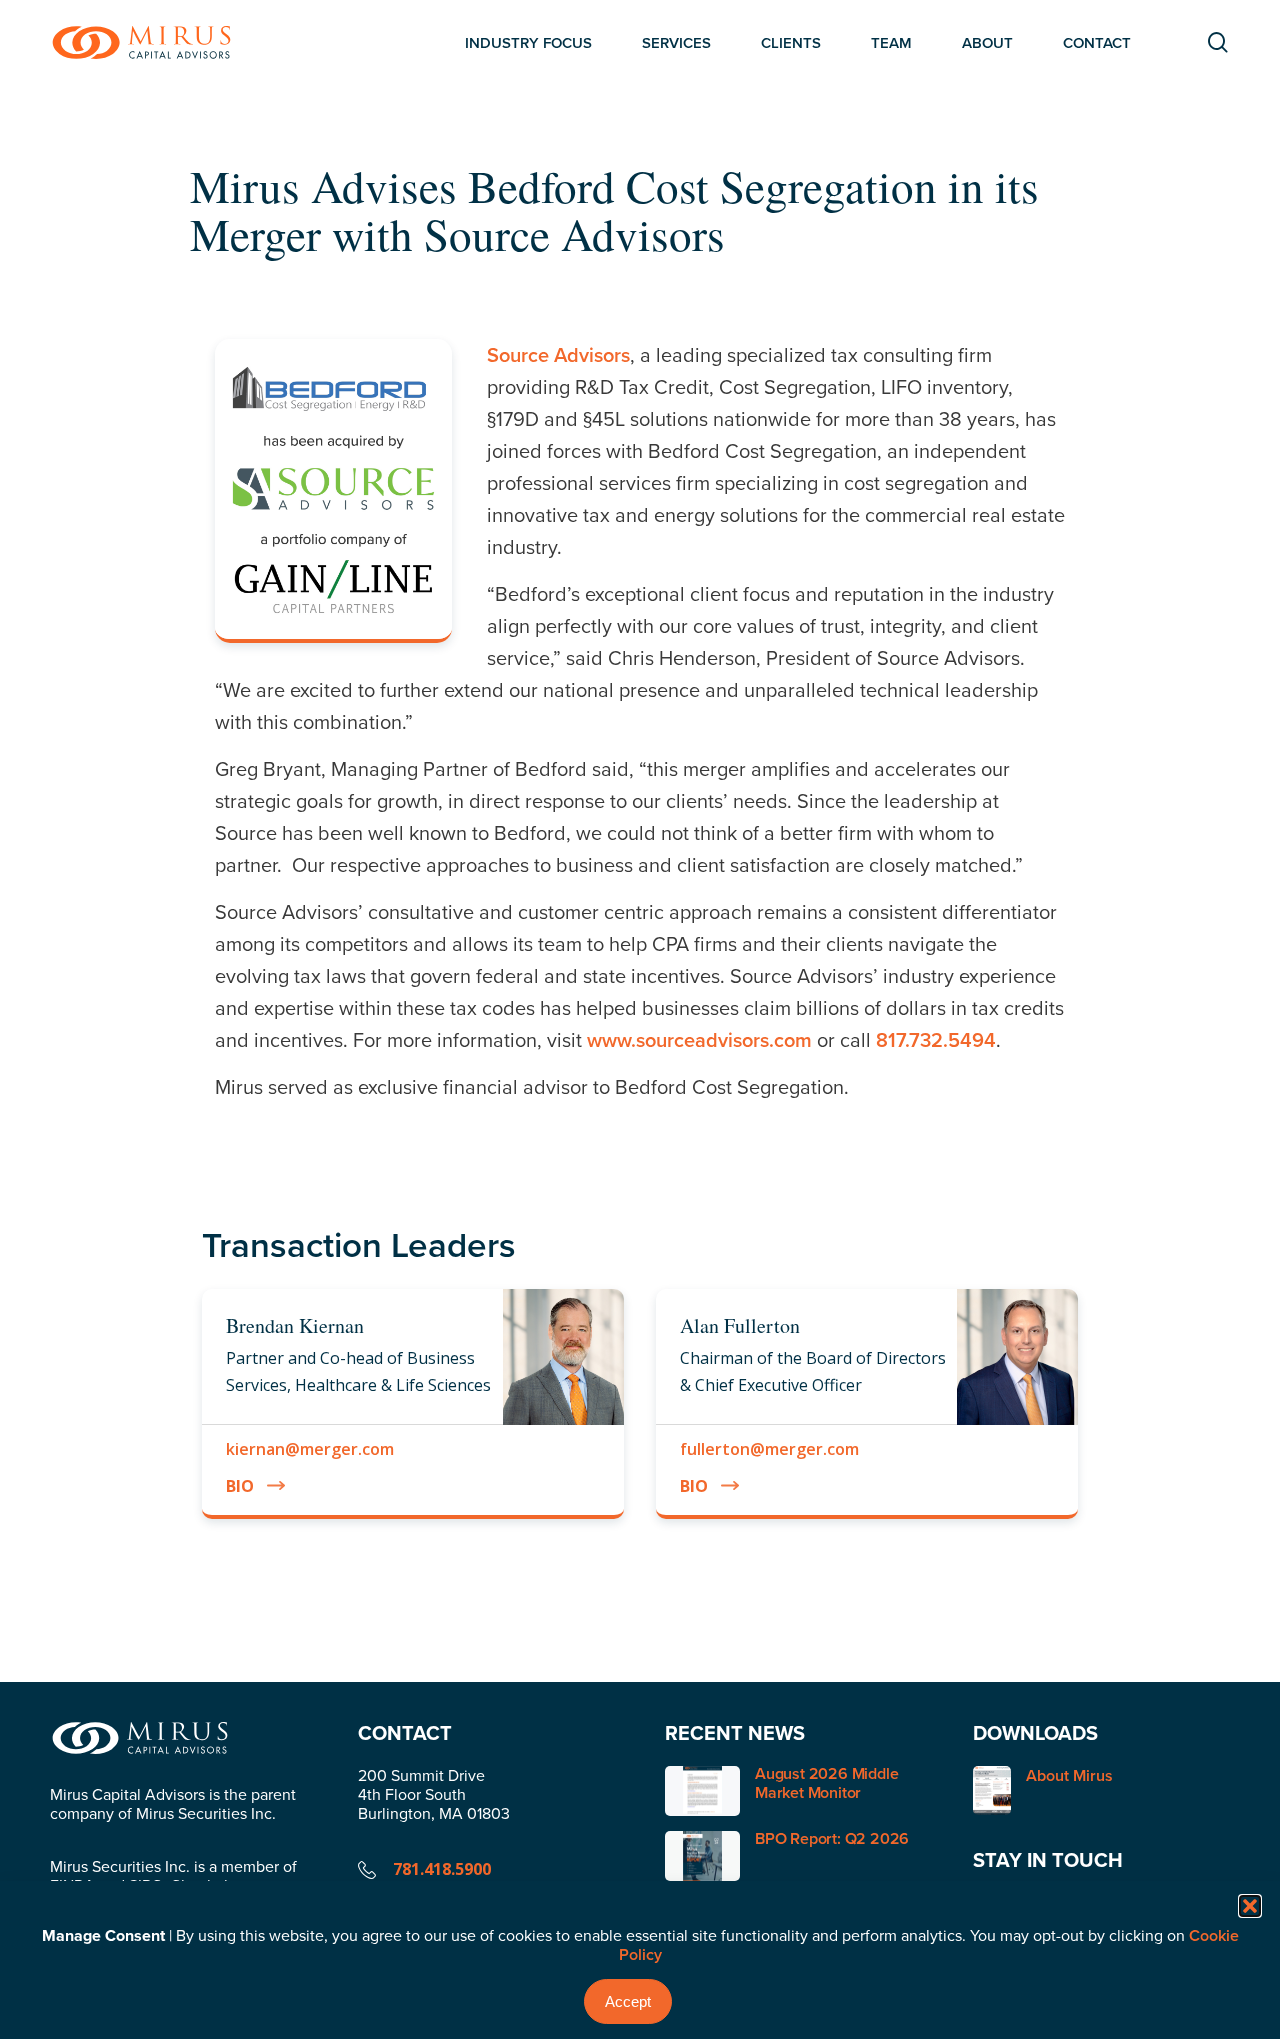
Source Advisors (558, 354)
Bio (240, 1486)
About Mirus (1069, 1776)
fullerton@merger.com (769, 1449)
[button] (1250, 1906)
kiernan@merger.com (310, 1449)
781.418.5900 (442, 1869)
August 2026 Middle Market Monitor (826, 1783)
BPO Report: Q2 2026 (832, 1838)
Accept (628, 2001)
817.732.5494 (936, 1039)
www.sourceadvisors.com (699, 1039)
